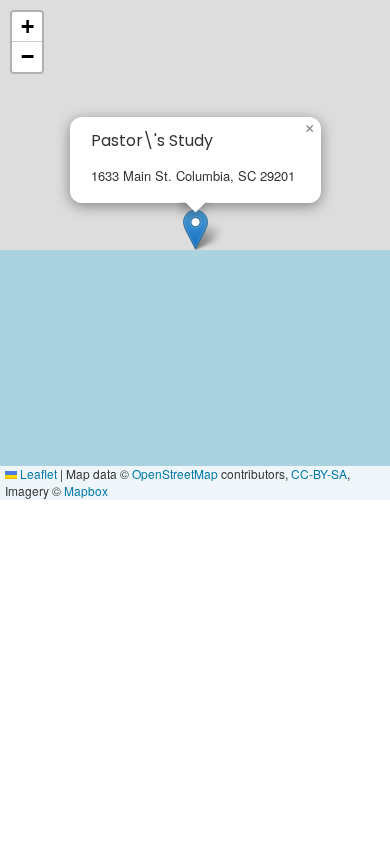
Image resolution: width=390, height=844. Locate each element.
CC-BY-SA (319, 473)
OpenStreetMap (175, 473)
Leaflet (37, 473)
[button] (195, 229)
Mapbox (86, 490)
